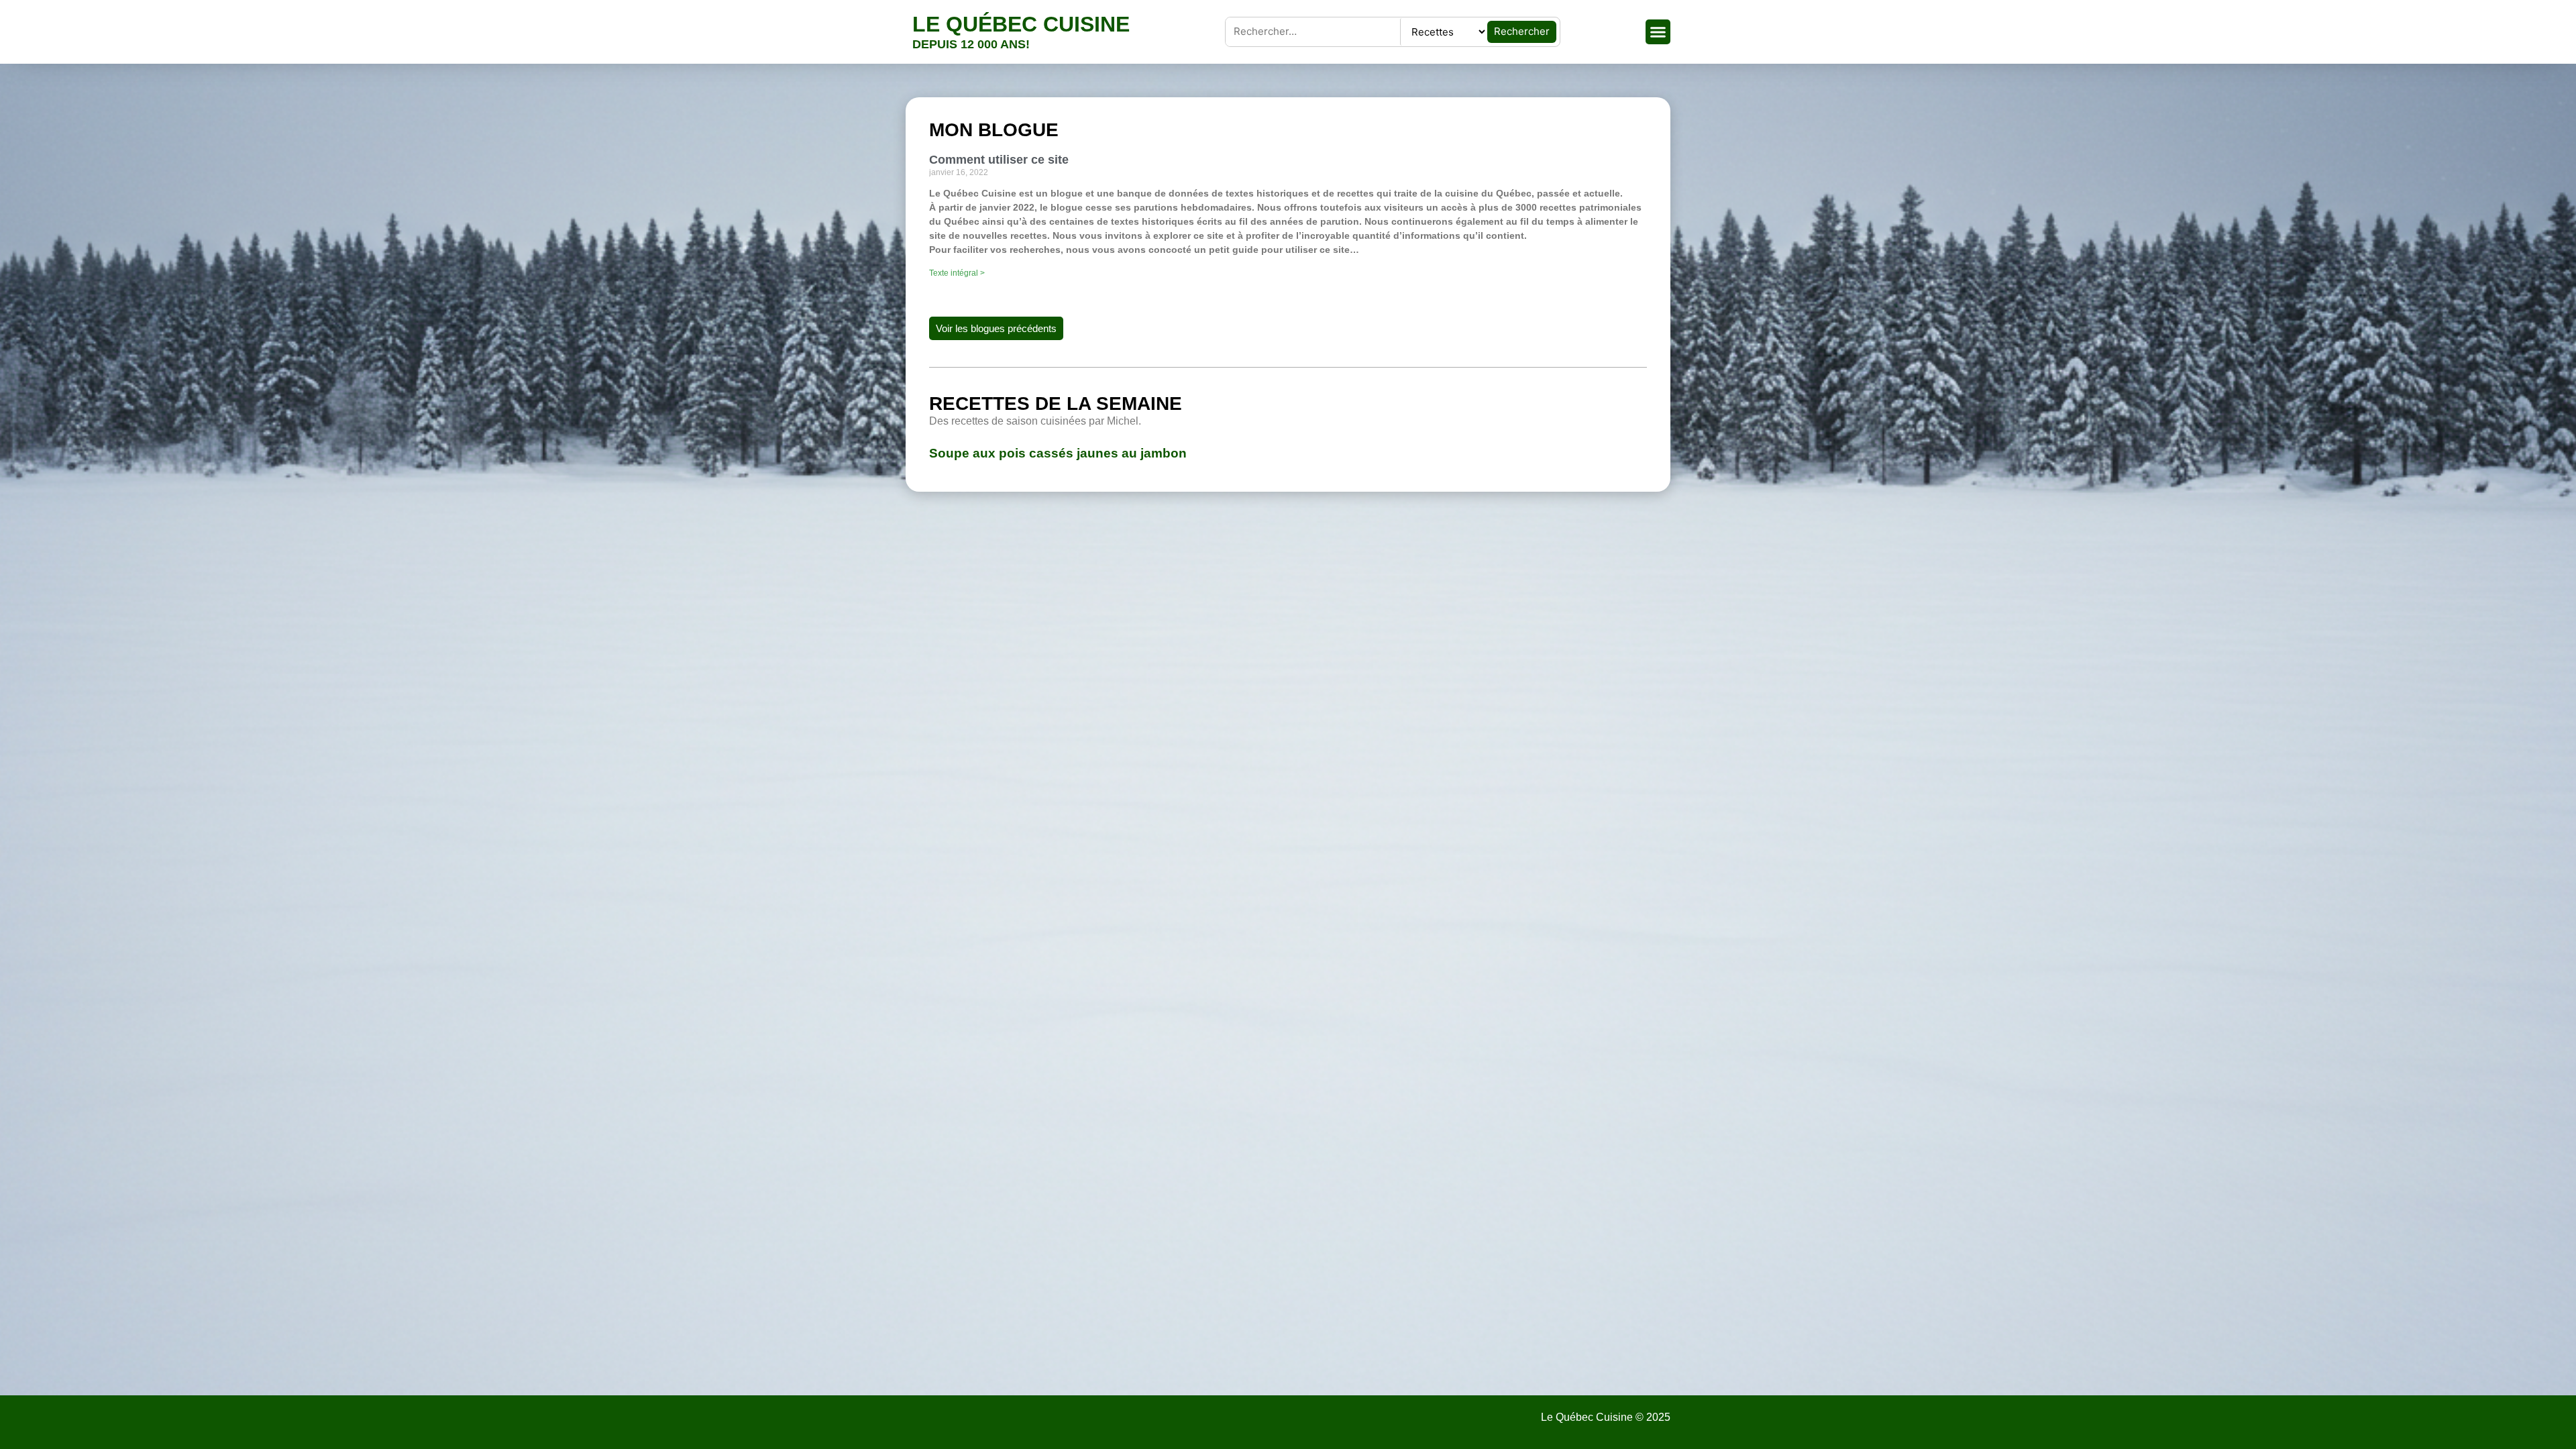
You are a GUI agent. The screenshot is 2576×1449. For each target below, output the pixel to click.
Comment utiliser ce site (999, 160)
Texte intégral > (957, 273)
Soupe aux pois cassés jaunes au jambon (1058, 453)
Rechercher (1522, 31)
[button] (1658, 32)
